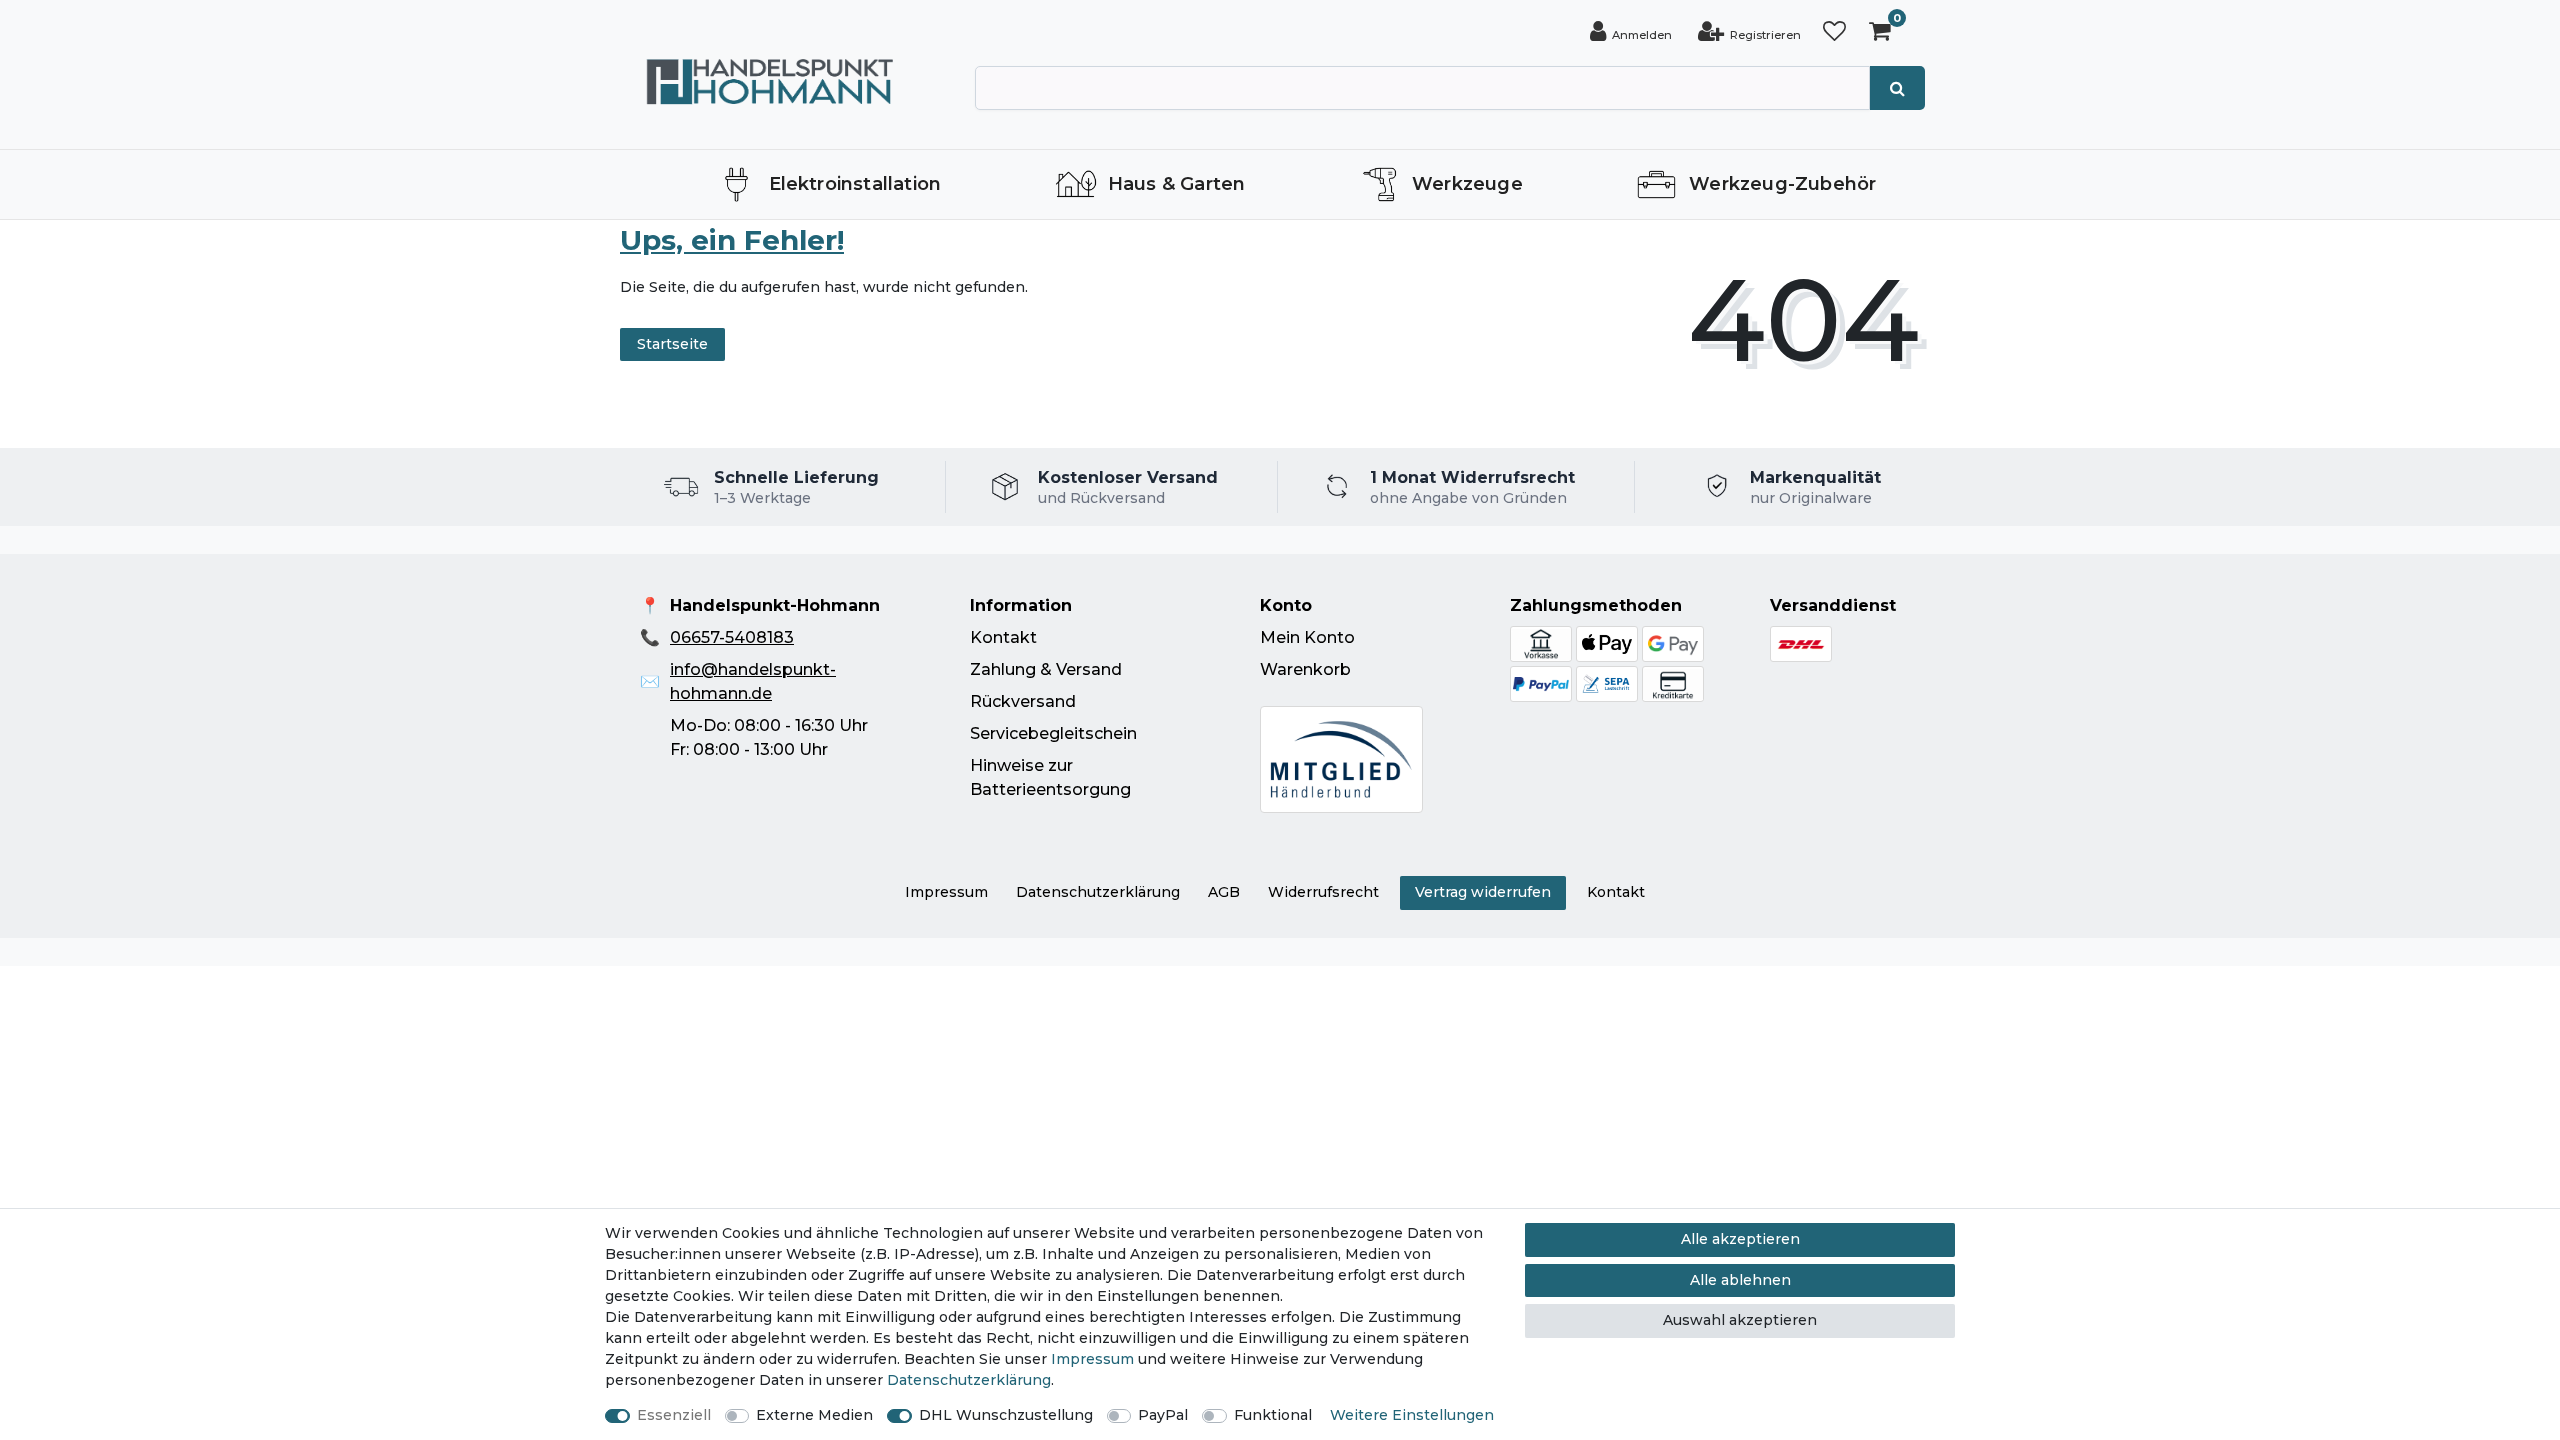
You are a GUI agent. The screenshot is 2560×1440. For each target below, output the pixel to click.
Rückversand (1023, 701)
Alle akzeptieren (1740, 1239)
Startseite (672, 344)
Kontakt (1003, 637)
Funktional (1273, 1415)
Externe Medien (814, 1415)
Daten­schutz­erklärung (1098, 892)
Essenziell (674, 1415)
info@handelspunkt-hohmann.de (753, 681)
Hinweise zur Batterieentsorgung (1050, 777)
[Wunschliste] (1834, 31)
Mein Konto (1307, 637)
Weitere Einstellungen (1412, 1415)
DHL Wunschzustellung (1006, 1415)
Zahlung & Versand (1046, 669)
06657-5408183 (732, 637)
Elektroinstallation (855, 184)
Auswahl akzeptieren (1740, 1320)
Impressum (946, 892)
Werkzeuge (1467, 184)
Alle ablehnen (1740, 1280)
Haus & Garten (1177, 184)
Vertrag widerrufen (1483, 892)
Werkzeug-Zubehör (1782, 184)
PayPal (1163, 1415)
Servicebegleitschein (1053, 733)
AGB (1224, 892)
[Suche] (1897, 88)
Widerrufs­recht (1323, 892)
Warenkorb (1305, 669)
